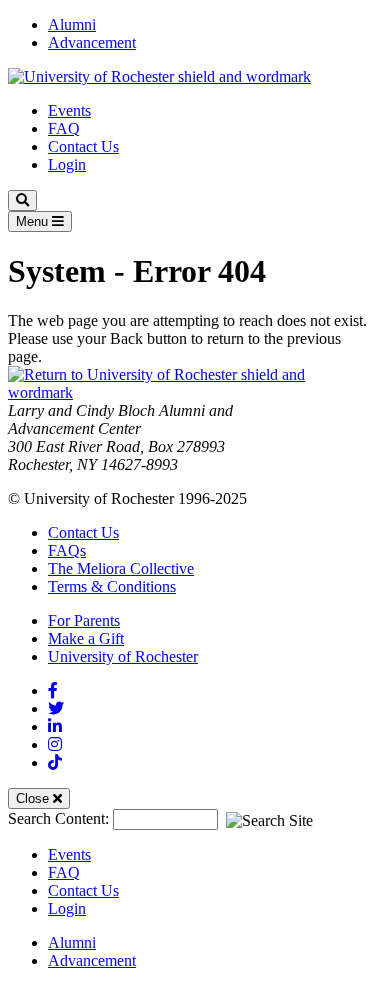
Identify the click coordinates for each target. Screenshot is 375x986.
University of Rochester (123, 656)
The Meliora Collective (121, 568)
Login (67, 164)
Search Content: (60, 818)
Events (69, 110)
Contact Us (83, 146)
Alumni (72, 24)
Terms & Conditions (112, 586)
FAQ (64, 128)
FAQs (67, 550)
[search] (22, 200)
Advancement (92, 42)
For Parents (84, 620)
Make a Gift (86, 638)
